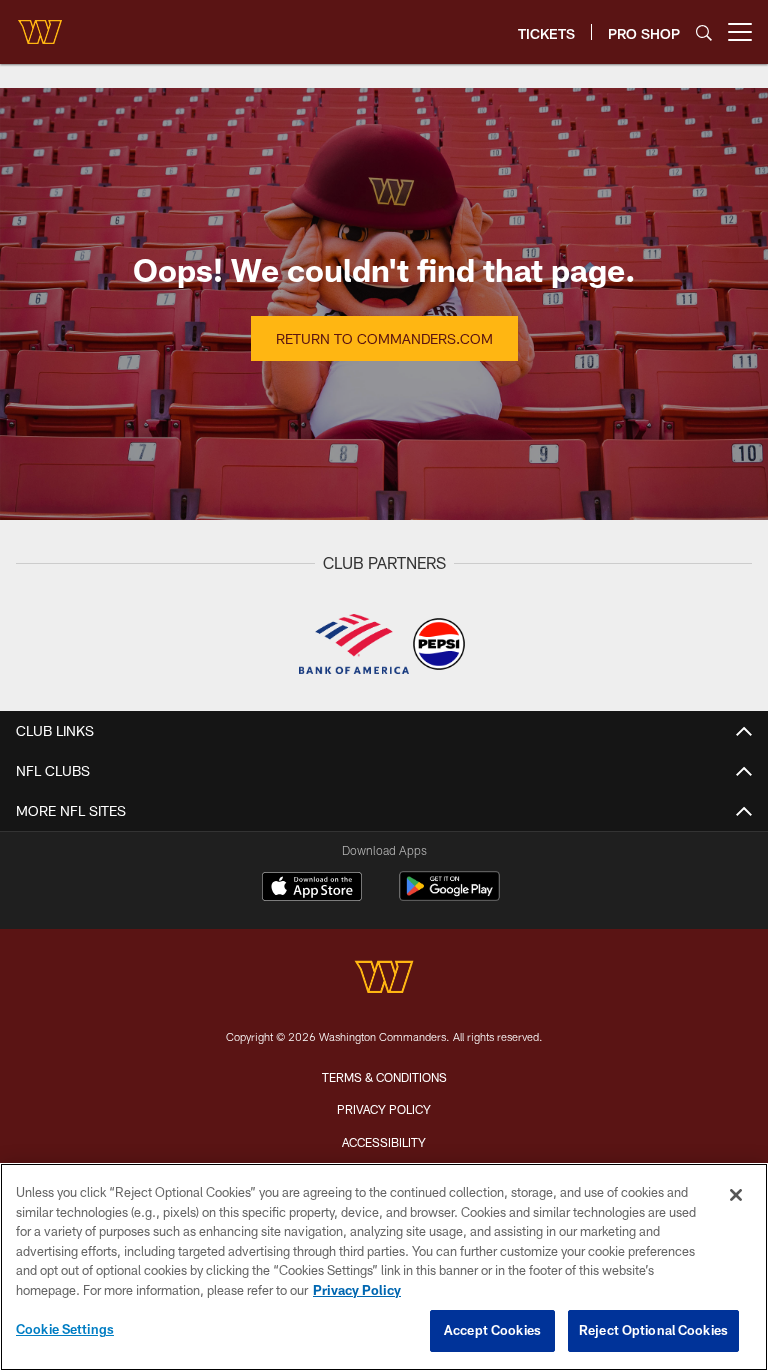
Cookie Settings (65, 1329)
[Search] (704, 32)
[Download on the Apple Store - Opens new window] (312, 889)
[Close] (736, 1195)
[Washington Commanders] (384, 979)
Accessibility (384, 1142)
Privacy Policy (384, 1109)
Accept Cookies (492, 1330)
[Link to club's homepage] (40, 24)
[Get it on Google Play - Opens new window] (449, 896)
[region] (384, 1267)
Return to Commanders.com (384, 338)
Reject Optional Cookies (653, 1330)
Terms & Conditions (384, 1077)
